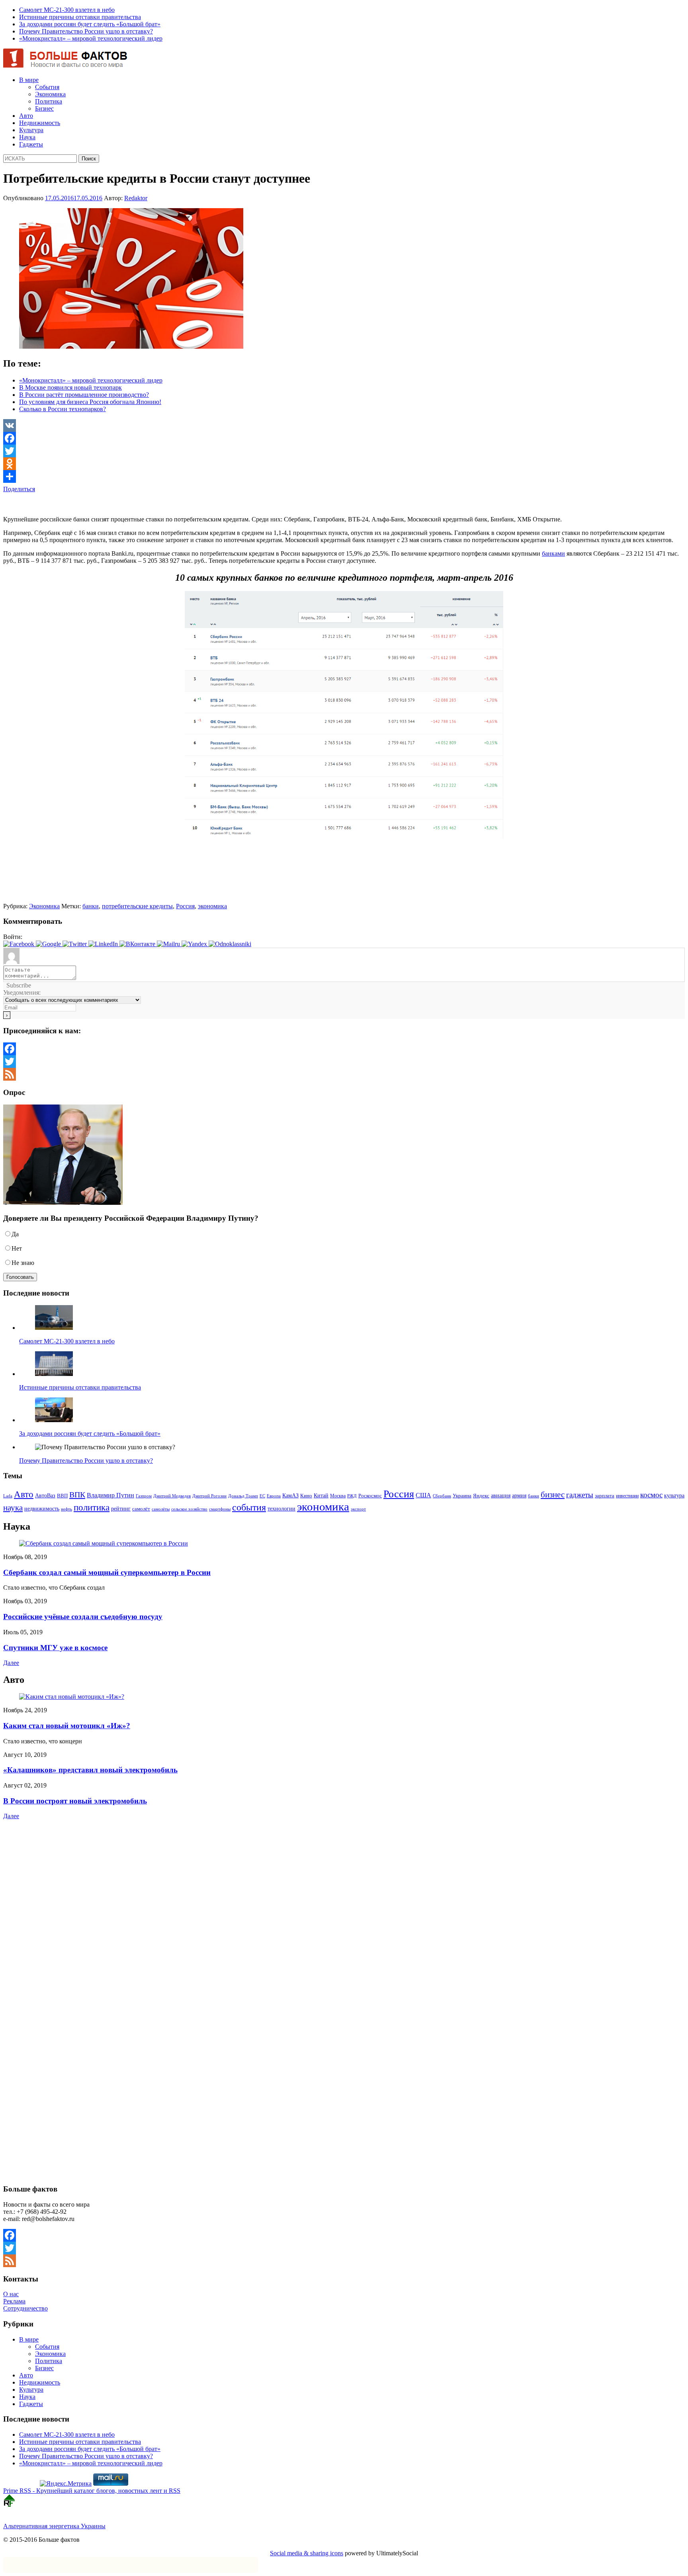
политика (92, 1507)
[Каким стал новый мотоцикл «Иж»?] (72, 1697)
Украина (462, 1496)
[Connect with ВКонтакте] (138, 944)
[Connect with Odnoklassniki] (230, 944)
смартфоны (220, 1509)
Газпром (144, 1496)
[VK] (344, 425)
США (423, 1495)
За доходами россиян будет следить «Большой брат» (90, 24)
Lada (8, 1496)
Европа (274, 1496)
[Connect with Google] (49, 944)
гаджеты (580, 1495)
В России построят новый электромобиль (75, 1801)
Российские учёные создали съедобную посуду (83, 1617)
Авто (26, 116)
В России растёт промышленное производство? (84, 395)
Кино (306, 1496)
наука (13, 1508)
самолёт (141, 1509)
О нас (11, 2294)
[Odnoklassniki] (344, 464)
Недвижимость (40, 123)
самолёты (161, 1509)
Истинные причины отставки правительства (80, 17)
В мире (29, 80)
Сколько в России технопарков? (63, 409)
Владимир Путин (110, 1495)
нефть (66, 1509)
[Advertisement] (96, 505)
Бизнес (44, 108)
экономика (212, 906)
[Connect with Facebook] (20, 944)
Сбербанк (442, 1496)
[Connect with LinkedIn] (104, 944)
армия (519, 1496)
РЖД (352, 1496)
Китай (321, 1495)
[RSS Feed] (344, 1074)
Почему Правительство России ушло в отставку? (86, 31)
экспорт (358, 1509)
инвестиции (627, 1496)
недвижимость (42, 1509)
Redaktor (136, 198)
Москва (338, 1496)
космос (651, 1495)
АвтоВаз (45, 1496)
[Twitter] (344, 451)
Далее (11, 1663)
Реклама (14, 2301)
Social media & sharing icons (307, 2553)
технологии (281, 1509)
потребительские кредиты (137, 906)
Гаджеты (31, 144)
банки (91, 906)
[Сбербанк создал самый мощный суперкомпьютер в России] (104, 1543)
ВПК (77, 1495)
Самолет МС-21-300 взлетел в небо (67, 10)
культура (674, 1495)
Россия (185, 906)
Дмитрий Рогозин (209, 1496)
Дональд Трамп (243, 1496)
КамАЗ (290, 1496)
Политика (49, 101)
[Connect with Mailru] (169, 944)
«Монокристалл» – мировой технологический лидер (91, 38)
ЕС (262, 1496)
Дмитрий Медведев (172, 1496)
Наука (27, 137)
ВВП (62, 1496)
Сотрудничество (25, 2308)
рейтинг (121, 1509)
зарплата (605, 1496)
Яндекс (481, 1496)
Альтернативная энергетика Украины (54, 2526)
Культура (31, 130)
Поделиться (19, 489)
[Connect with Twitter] (75, 944)
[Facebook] (344, 438)
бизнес (553, 1495)
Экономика (50, 94)
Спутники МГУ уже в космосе (55, 1648)
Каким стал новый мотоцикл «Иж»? (67, 1726)
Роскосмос (370, 1496)
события (249, 1507)
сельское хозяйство (189, 1509)
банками (553, 553)
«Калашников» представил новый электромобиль (90, 1770)
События (47, 87)
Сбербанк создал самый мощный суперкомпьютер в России (107, 1572)
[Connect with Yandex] (195, 944)
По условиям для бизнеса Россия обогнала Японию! (90, 402)
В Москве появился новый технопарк (70, 387)
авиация (501, 1495)
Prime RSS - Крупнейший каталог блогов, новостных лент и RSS (92, 2491)
